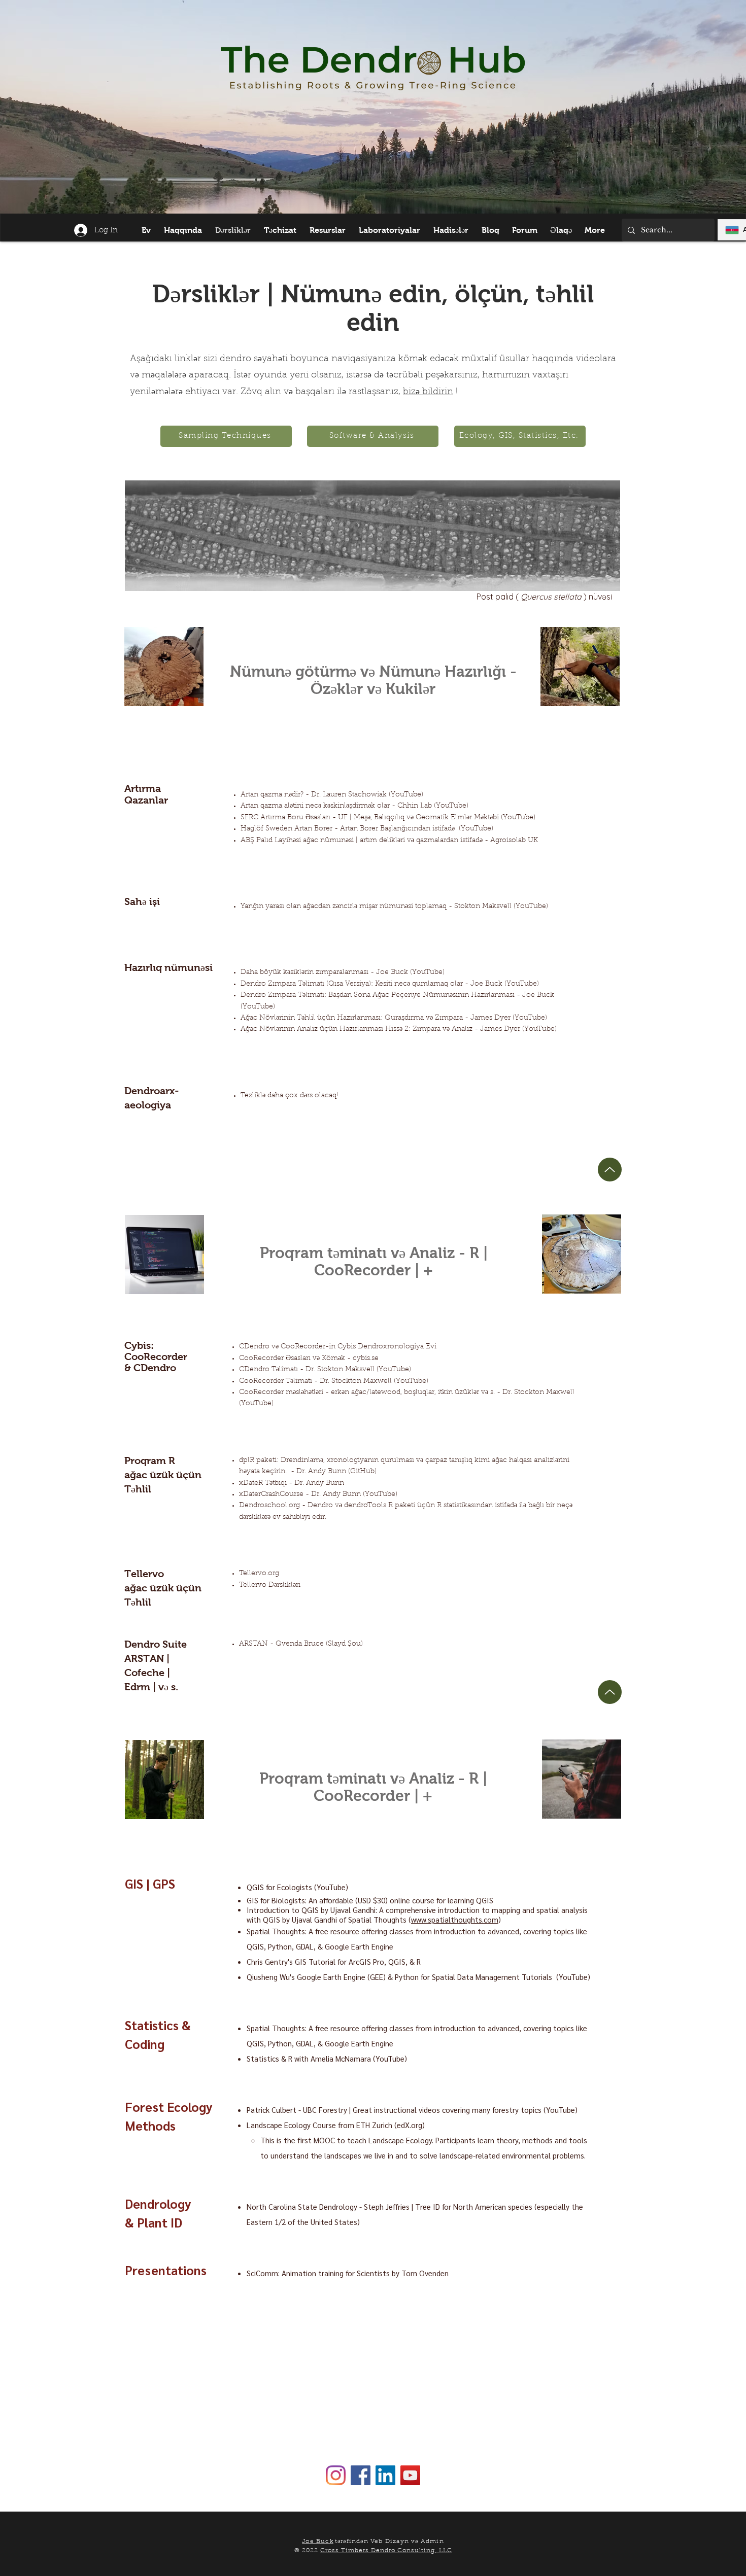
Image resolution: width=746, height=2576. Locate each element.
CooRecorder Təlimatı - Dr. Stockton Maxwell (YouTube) (334, 1381)
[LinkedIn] (385, 2475)
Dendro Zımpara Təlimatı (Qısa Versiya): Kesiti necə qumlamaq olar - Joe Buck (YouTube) (390, 984)
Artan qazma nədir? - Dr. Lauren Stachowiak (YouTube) (332, 795)
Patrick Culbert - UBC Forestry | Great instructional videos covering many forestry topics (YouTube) (412, 2110)
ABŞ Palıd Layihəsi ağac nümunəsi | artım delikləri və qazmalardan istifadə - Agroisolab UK (389, 841)
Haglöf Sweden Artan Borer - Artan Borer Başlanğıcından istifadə (348, 829)
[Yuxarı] (610, 1170)
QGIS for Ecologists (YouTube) (297, 1887)
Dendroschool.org (269, 1506)
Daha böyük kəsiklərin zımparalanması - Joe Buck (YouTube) (343, 972)
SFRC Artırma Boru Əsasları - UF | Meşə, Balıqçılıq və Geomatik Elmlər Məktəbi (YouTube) (388, 818)
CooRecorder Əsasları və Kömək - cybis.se (309, 1359)
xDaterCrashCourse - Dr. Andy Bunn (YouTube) (318, 1494)
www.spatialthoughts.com (455, 1919)
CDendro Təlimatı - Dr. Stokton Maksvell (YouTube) (325, 1370)
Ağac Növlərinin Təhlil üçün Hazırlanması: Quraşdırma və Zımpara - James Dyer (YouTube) (394, 1018)
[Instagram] (336, 2475)
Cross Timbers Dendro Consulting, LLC (386, 2551)
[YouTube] (410, 2475)
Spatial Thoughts (276, 1931)
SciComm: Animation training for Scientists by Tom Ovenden (348, 2273)
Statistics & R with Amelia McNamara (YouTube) (327, 2058)
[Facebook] (361, 2475)
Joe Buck (318, 2542)
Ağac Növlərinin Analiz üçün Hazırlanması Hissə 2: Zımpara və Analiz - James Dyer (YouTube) (399, 1029)
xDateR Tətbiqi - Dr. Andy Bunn (292, 1483)
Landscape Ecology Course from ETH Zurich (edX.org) (336, 2125)
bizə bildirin (428, 392)
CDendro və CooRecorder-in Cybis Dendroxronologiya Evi (338, 1347)
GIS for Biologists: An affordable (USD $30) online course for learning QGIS (370, 1900)
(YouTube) (476, 829)
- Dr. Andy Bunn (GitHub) (334, 1472)
